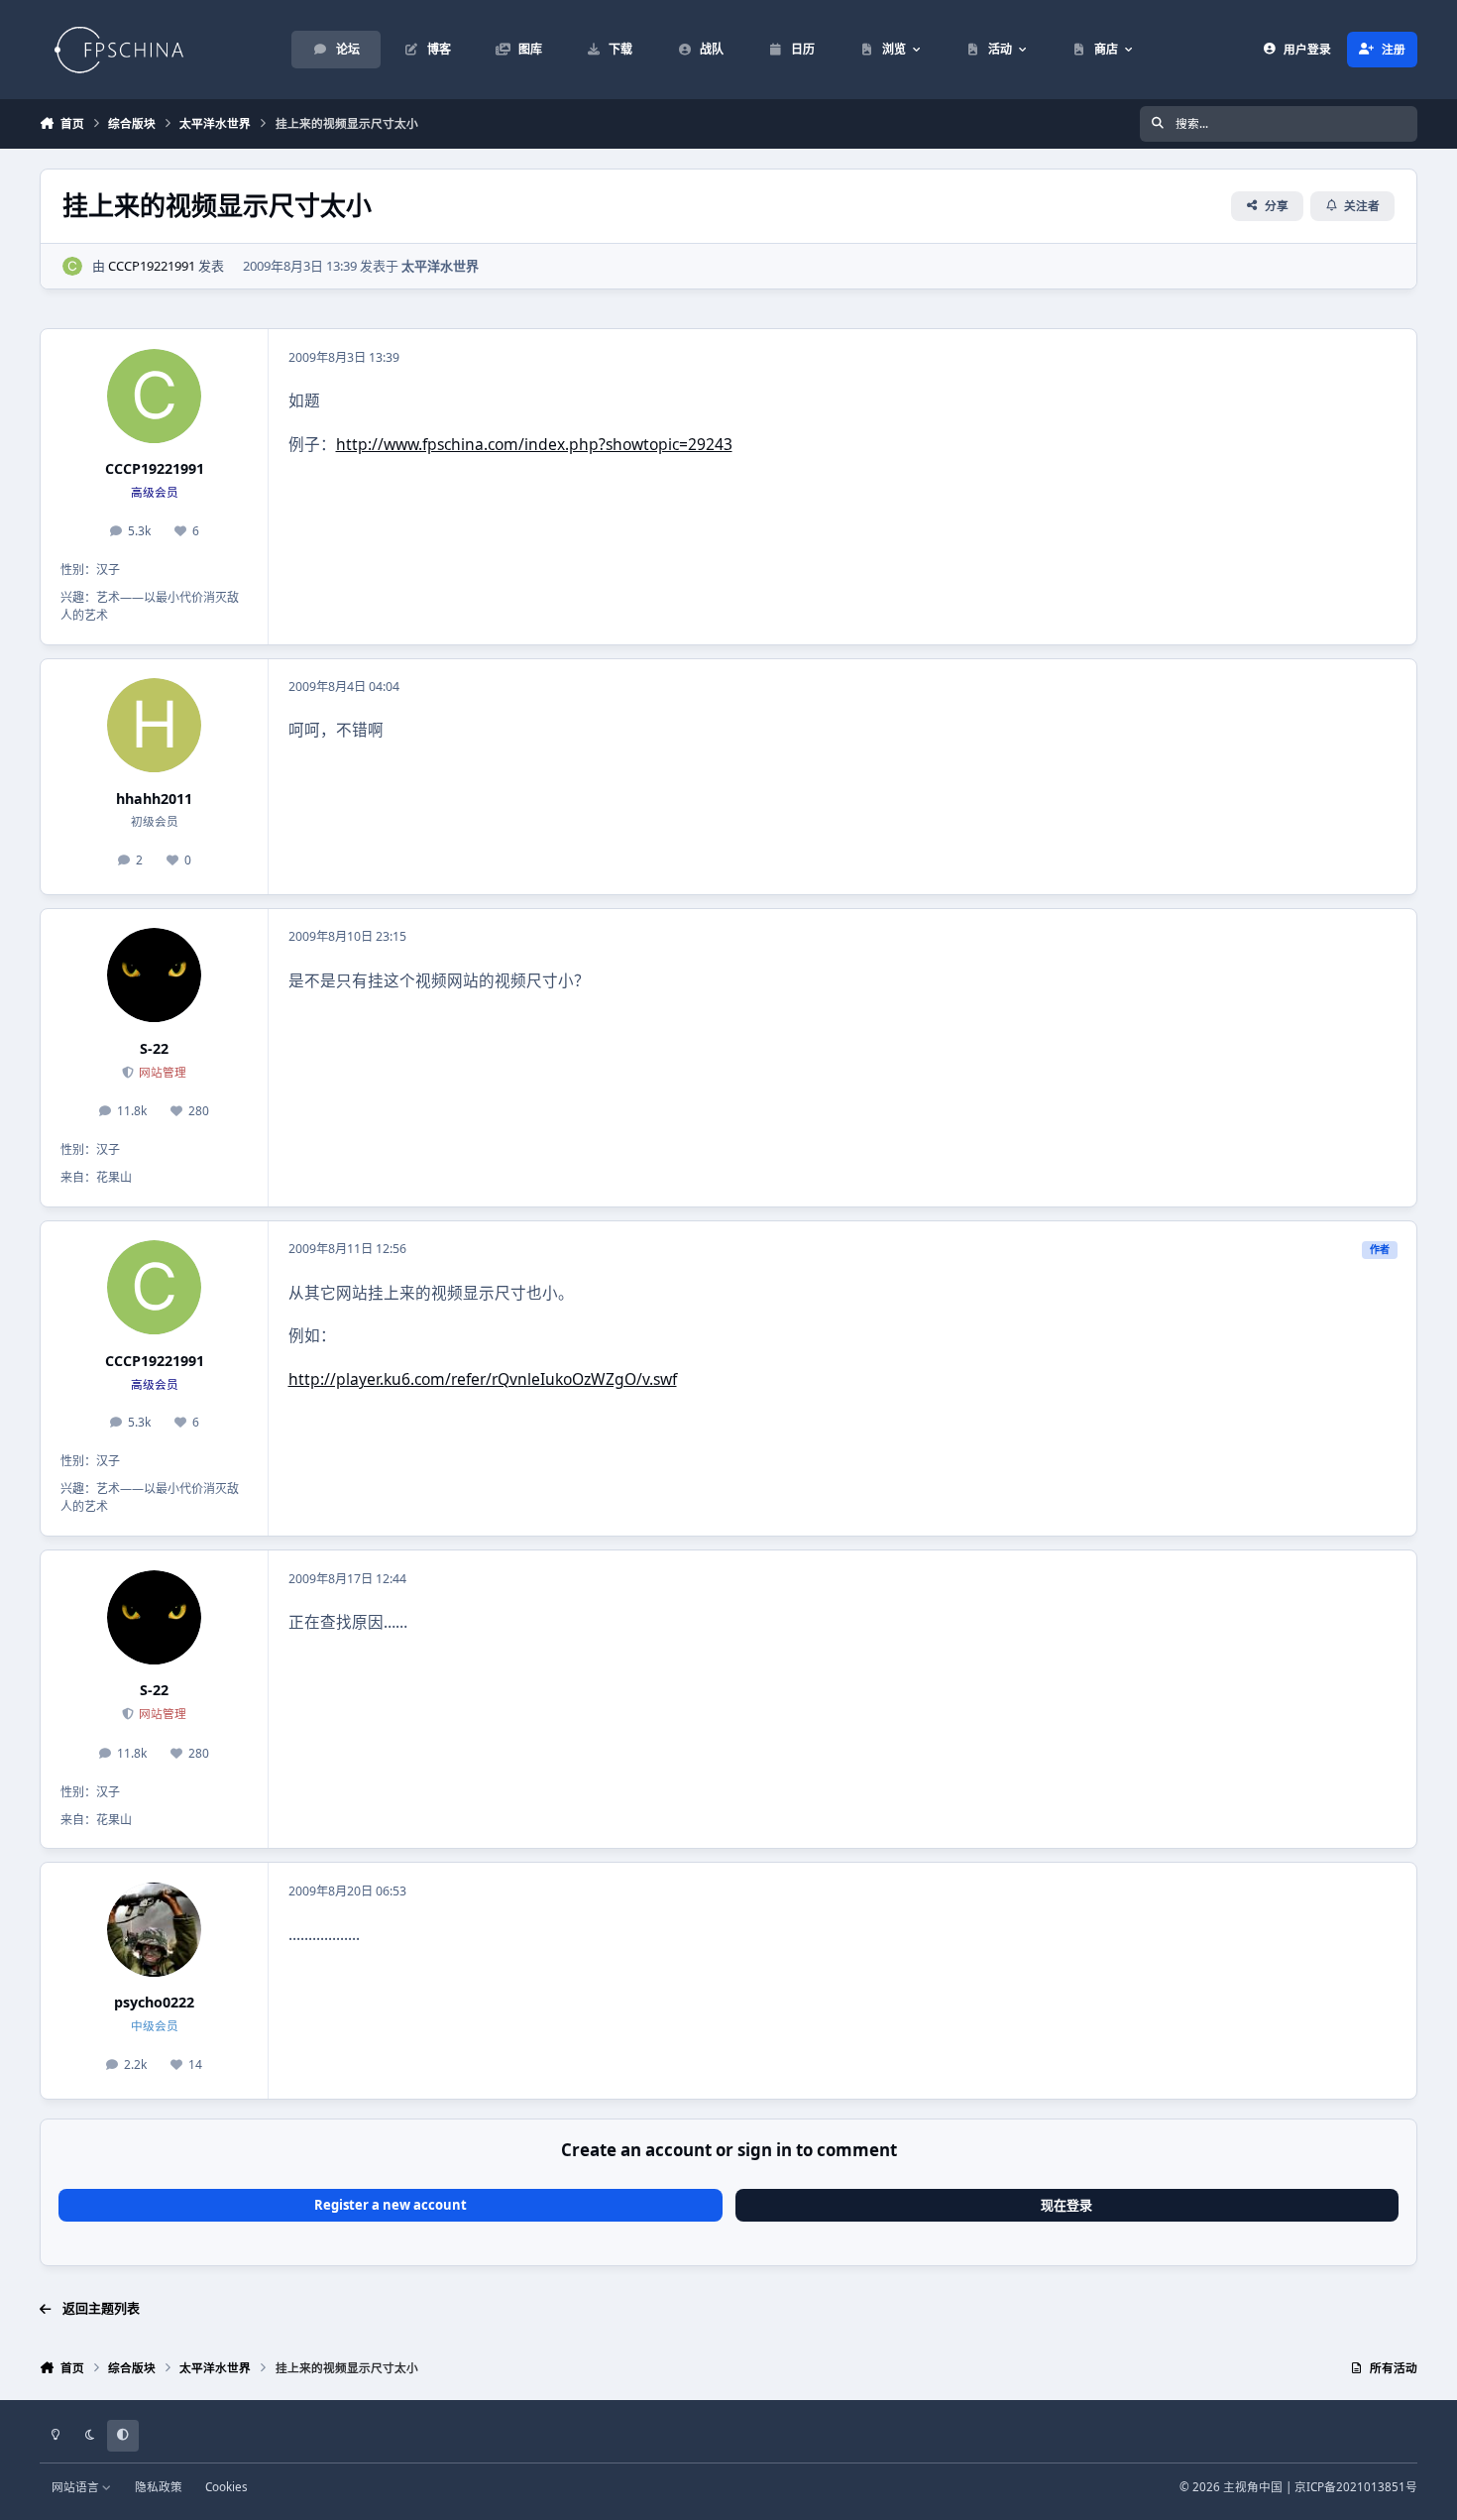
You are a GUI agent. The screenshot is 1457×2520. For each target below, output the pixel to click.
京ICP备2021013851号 (1356, 2486)
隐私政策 (159, 2486)
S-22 (154, 1048)
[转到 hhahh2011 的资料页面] (154, 725)
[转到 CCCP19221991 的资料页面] (72, 267)
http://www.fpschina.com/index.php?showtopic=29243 (534, 444)
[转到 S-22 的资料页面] (154, 975)
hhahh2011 (154, 799)
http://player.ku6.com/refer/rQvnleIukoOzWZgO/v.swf (483, 1379)
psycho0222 (154, 2002)
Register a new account (391, 2205)
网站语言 (77, 2486)
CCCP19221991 (152, 266)
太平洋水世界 (440, 266)
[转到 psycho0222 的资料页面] (154, 1930)
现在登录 (1066, 2205)
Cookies (226, 2486)
